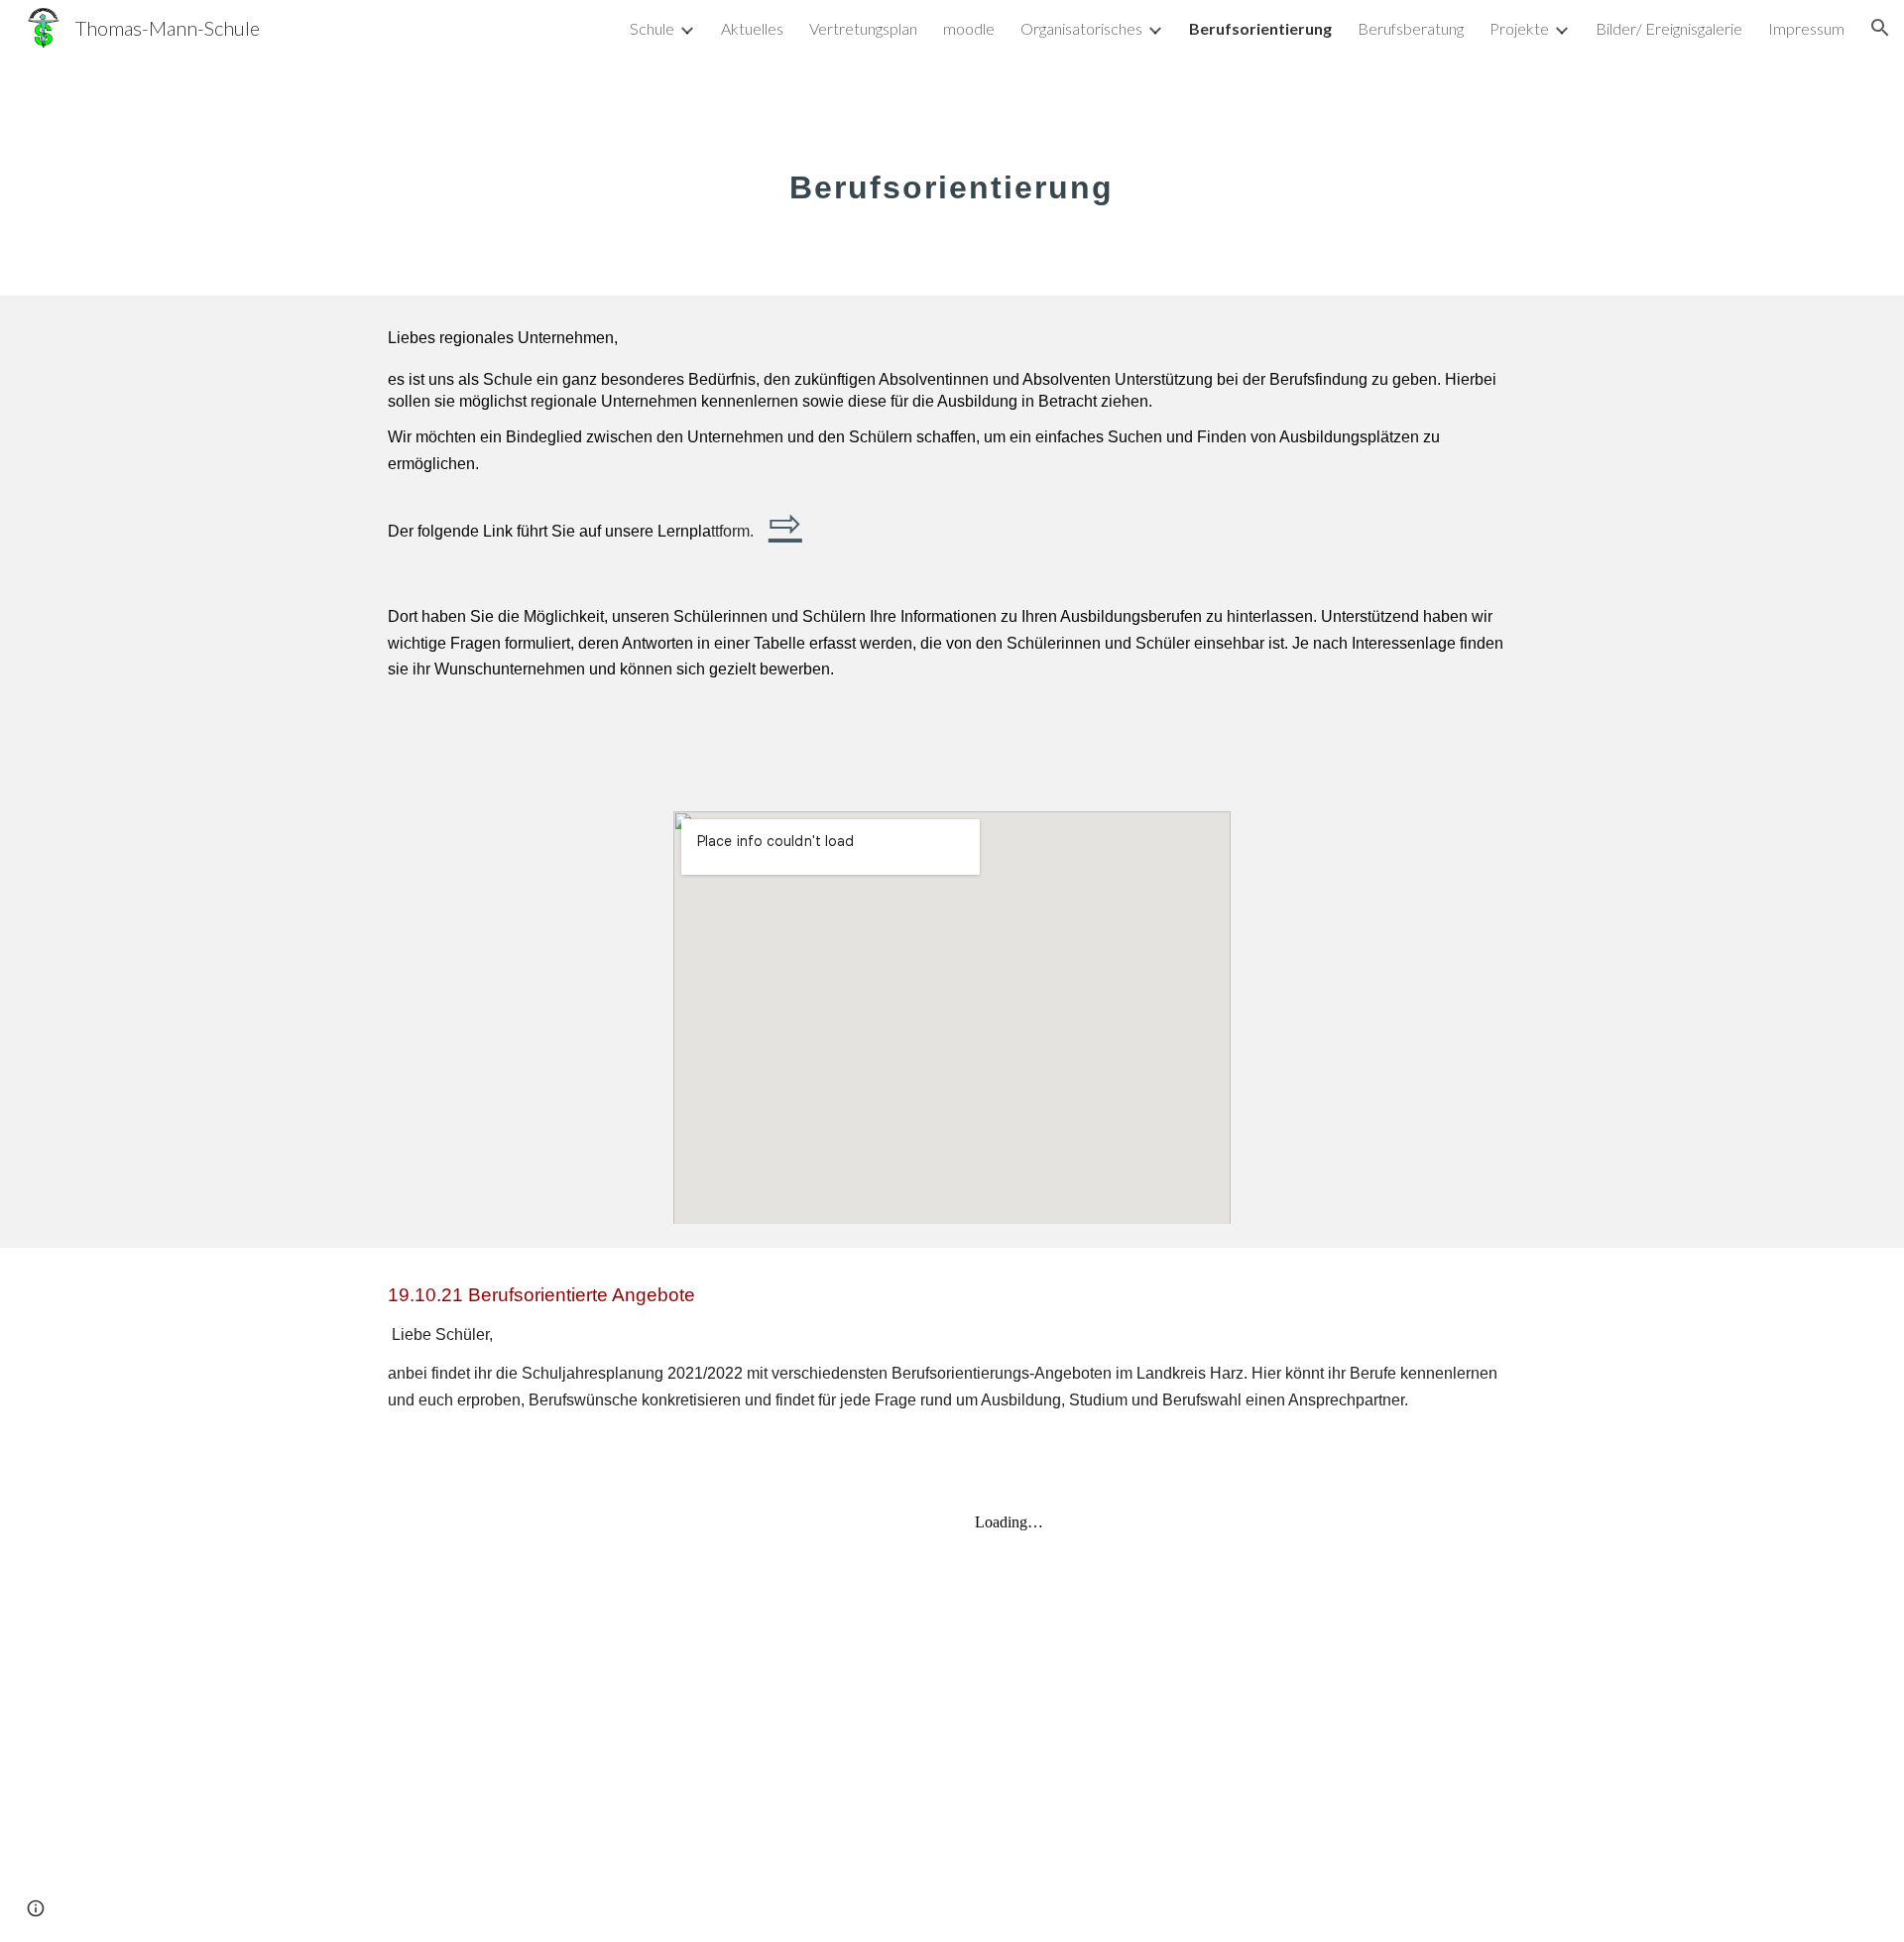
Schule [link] (652, 28)
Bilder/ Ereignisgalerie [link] (1669, 28)
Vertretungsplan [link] (863, 28)
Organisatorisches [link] (1081, 28)
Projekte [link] (1519, 28)
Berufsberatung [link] (1411, 28)
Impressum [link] (1806, 28)
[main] (952, 176)
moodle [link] (969, 28)
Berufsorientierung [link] (1260, 28)
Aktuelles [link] (752, 28)
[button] (1880, 28)
